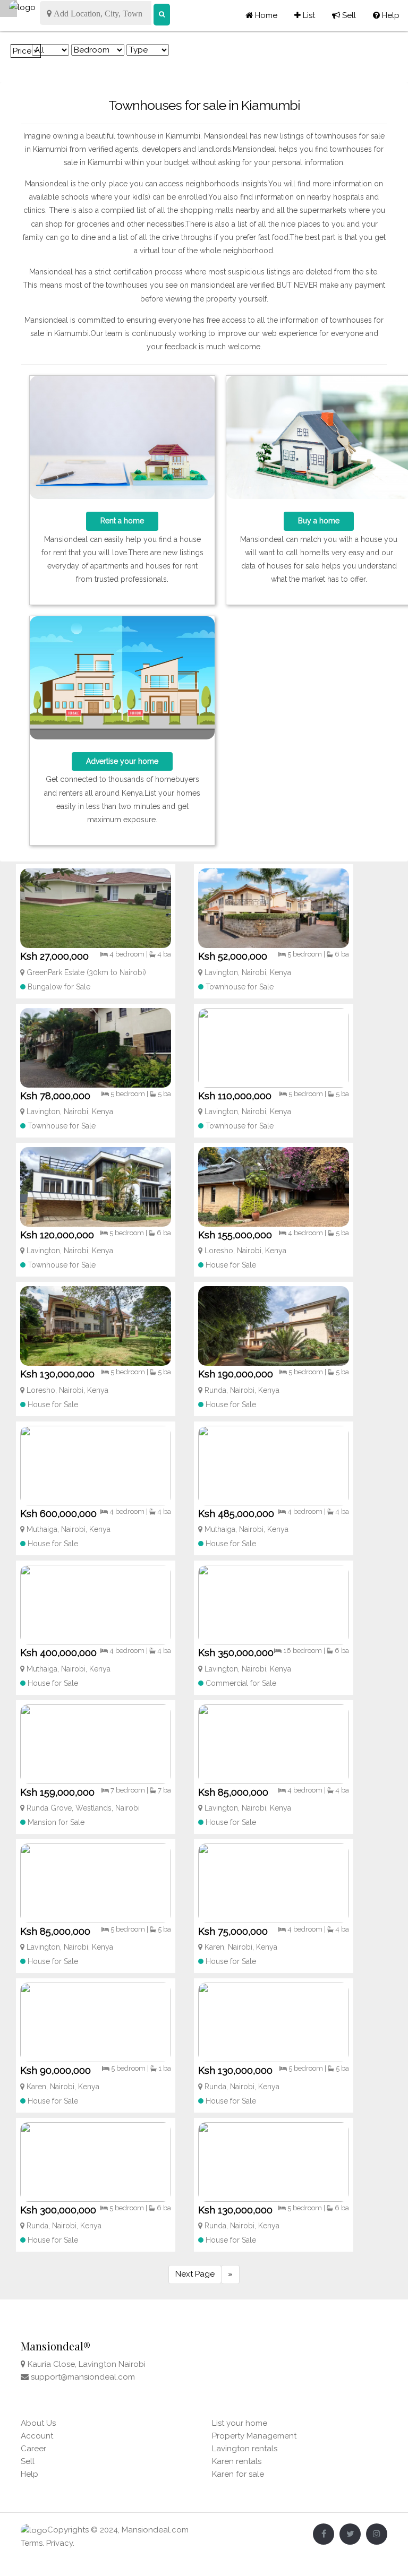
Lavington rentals (245, 2449)
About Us (38, 2423)
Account (37, 2436)
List (305, 15)
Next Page (195, 2274)
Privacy (59, 2543)
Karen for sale (238, 2474)
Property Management (254, 2436)
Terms (32, 2543)
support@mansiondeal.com (83, 2377)
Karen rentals (237, 2461)
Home (265, 15)
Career (33, 2449)
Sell (344, 15)
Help (386, 15)
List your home (240, 2423)
